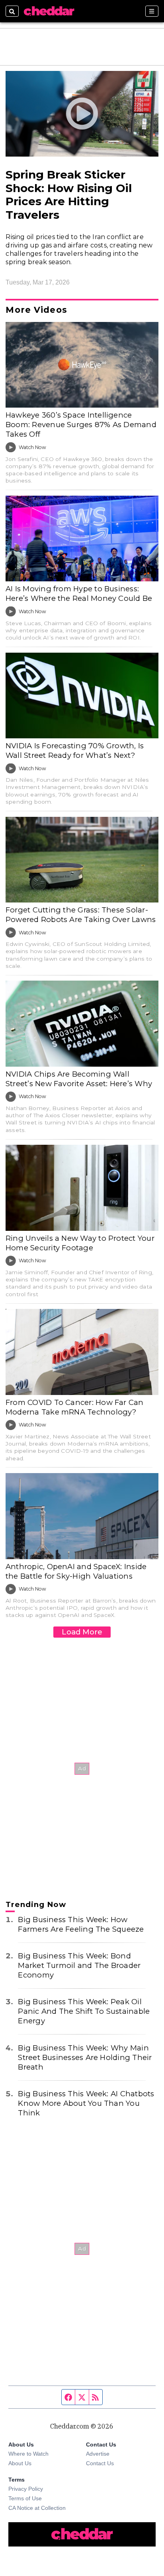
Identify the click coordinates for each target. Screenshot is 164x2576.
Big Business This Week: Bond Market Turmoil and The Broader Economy (79, 1965)
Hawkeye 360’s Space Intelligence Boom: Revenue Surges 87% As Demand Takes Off (81, 425)
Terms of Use (25, 2498)
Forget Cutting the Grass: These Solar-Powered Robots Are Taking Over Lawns (81, 915)
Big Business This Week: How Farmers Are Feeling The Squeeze (81, 1924)
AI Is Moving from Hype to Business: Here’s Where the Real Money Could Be (79, 593)
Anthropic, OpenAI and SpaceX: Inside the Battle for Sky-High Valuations (76, 1571)
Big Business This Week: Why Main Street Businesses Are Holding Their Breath (85, 2057)
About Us (20, 2463)
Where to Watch (28, 2454)
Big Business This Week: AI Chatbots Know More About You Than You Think (86, 2103)
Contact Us (100, 2463)
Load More (82, 1632)
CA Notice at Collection (37, 2508)
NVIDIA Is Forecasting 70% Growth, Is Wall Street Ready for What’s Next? (75, 750)
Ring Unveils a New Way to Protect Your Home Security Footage (80, 1243)
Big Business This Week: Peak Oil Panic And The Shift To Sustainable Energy (84, 2011)
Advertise (98, 2454)
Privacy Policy (26, 2489)
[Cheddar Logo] (49, 11)
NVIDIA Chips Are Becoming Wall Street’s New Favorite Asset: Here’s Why (79, 1079)
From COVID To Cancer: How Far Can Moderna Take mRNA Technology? (75, 1407)
